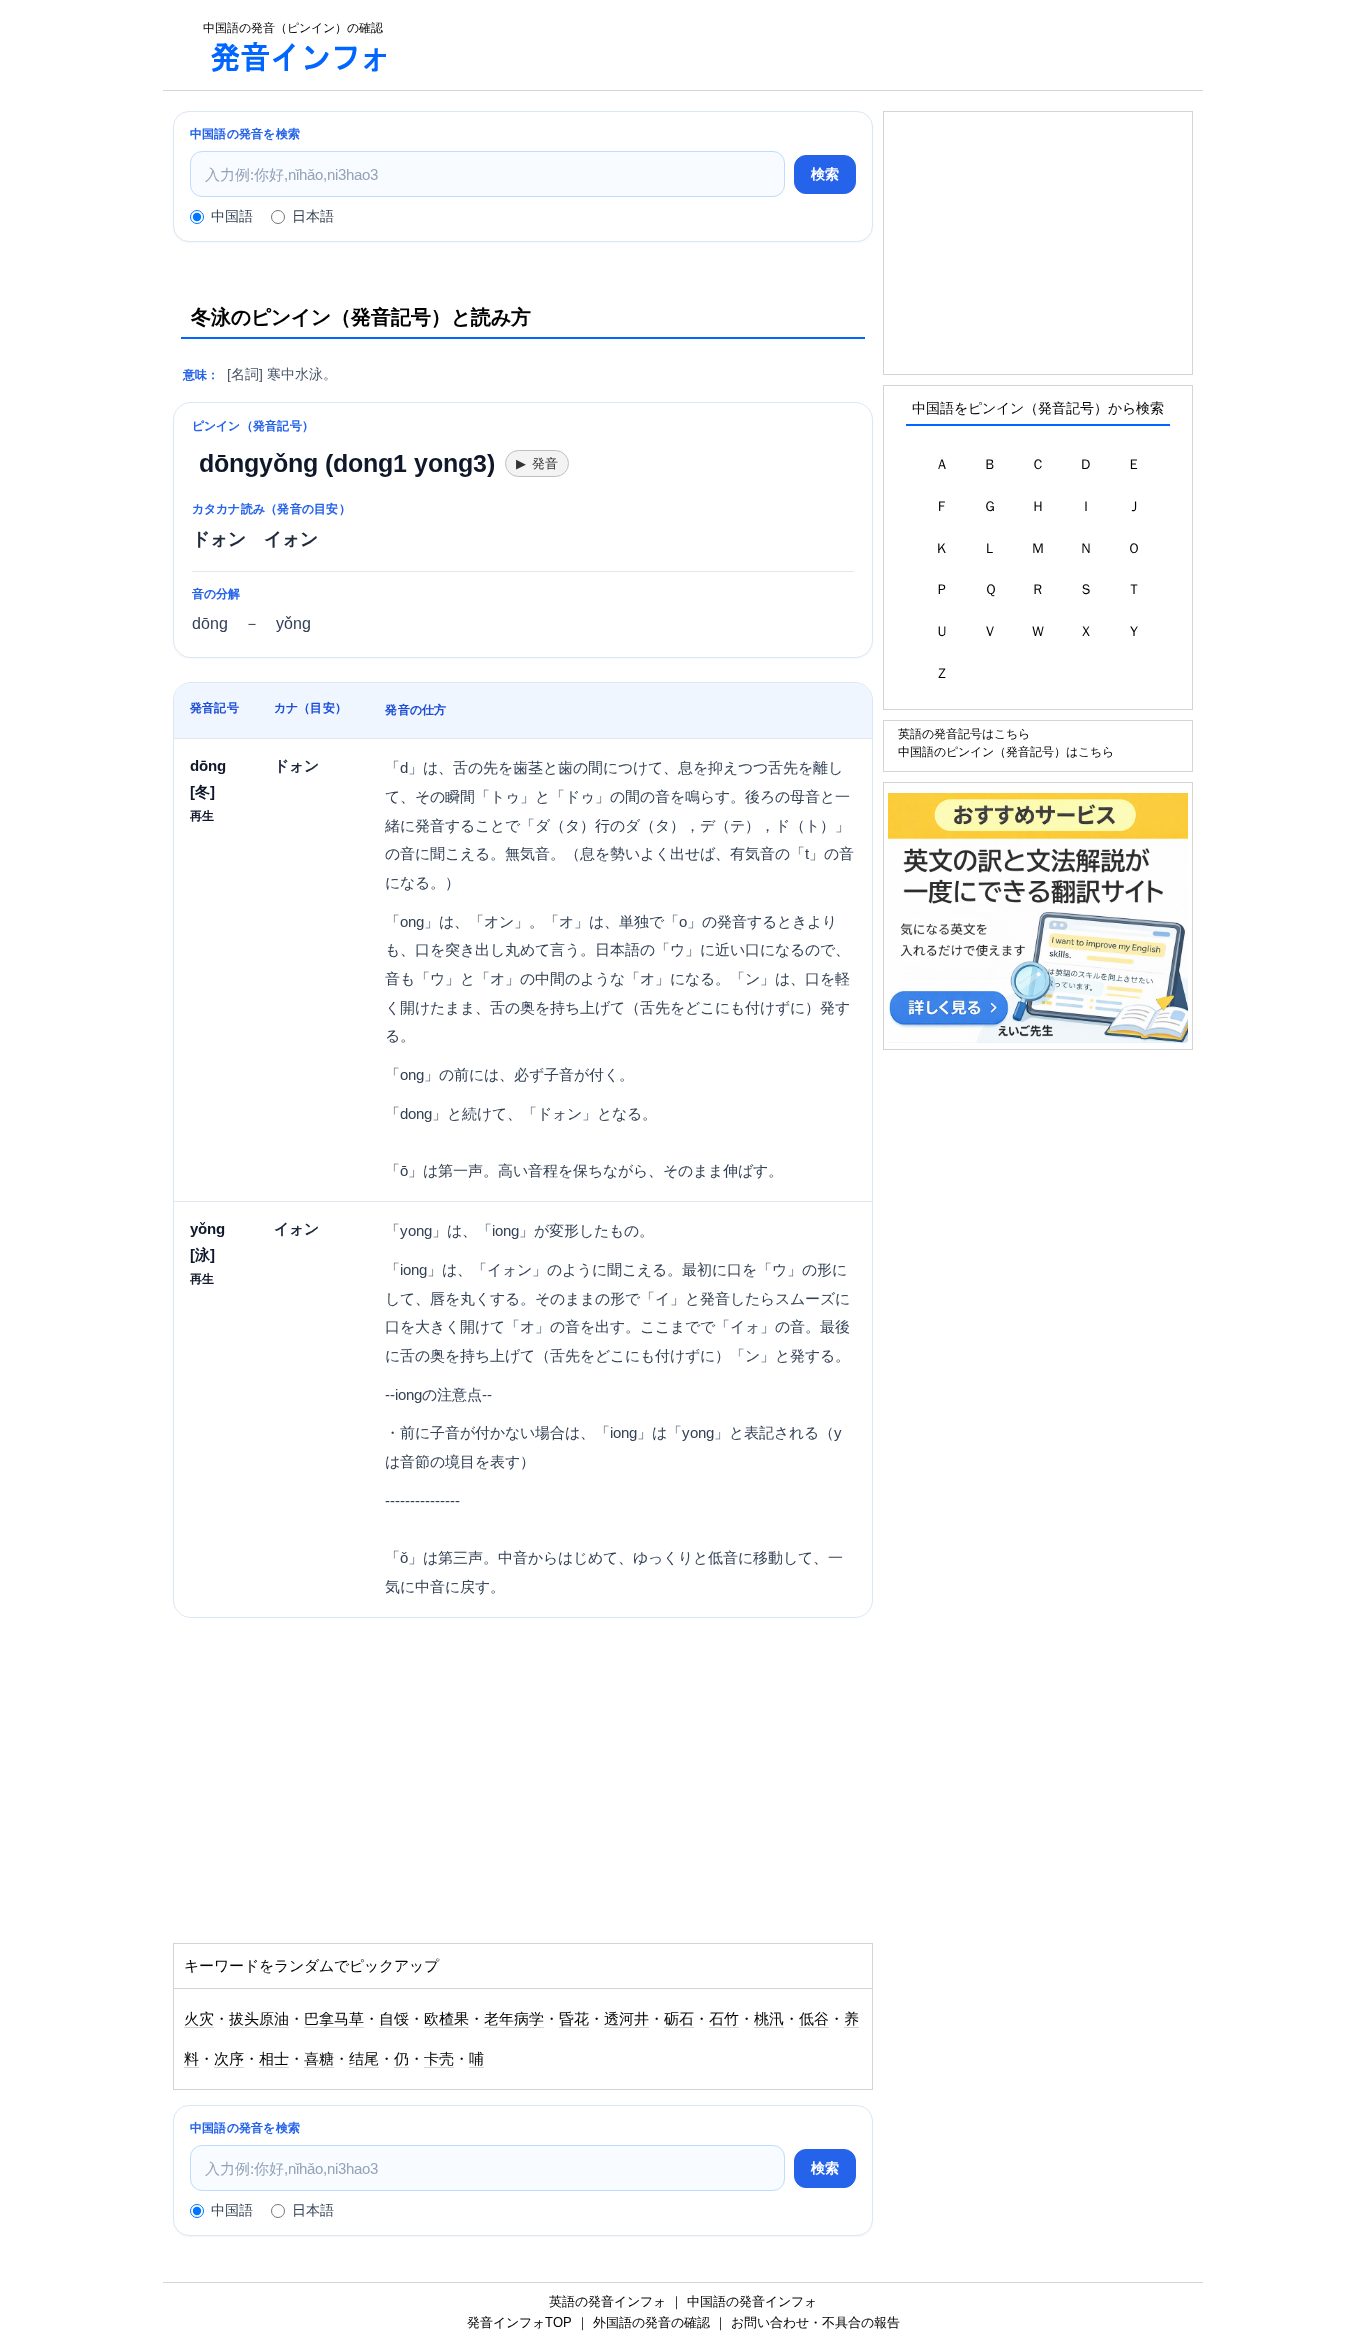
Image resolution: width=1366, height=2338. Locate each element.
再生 (202, 815)
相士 (274, 2059)
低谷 (814, 2019)
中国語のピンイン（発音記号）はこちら (1006, 751)
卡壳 (439, 2059)
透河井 (626, 2019)
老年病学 (514, 2019)
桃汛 (769, 2019)
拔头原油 (259, 2019)
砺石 (679, 2019)
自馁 (394, 2019)
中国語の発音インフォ (752, 2301)
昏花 (574, 2019)
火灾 (199, 2019)
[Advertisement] (807, 45)
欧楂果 (446, 2019)
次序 (229, 2059)
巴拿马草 (334, 2019)
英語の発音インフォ (607, 2301)
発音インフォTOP (519, 2322)
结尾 (364, 2059)
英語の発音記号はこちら (964, 733)
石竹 (724, 2019)
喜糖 (319, 2059)
